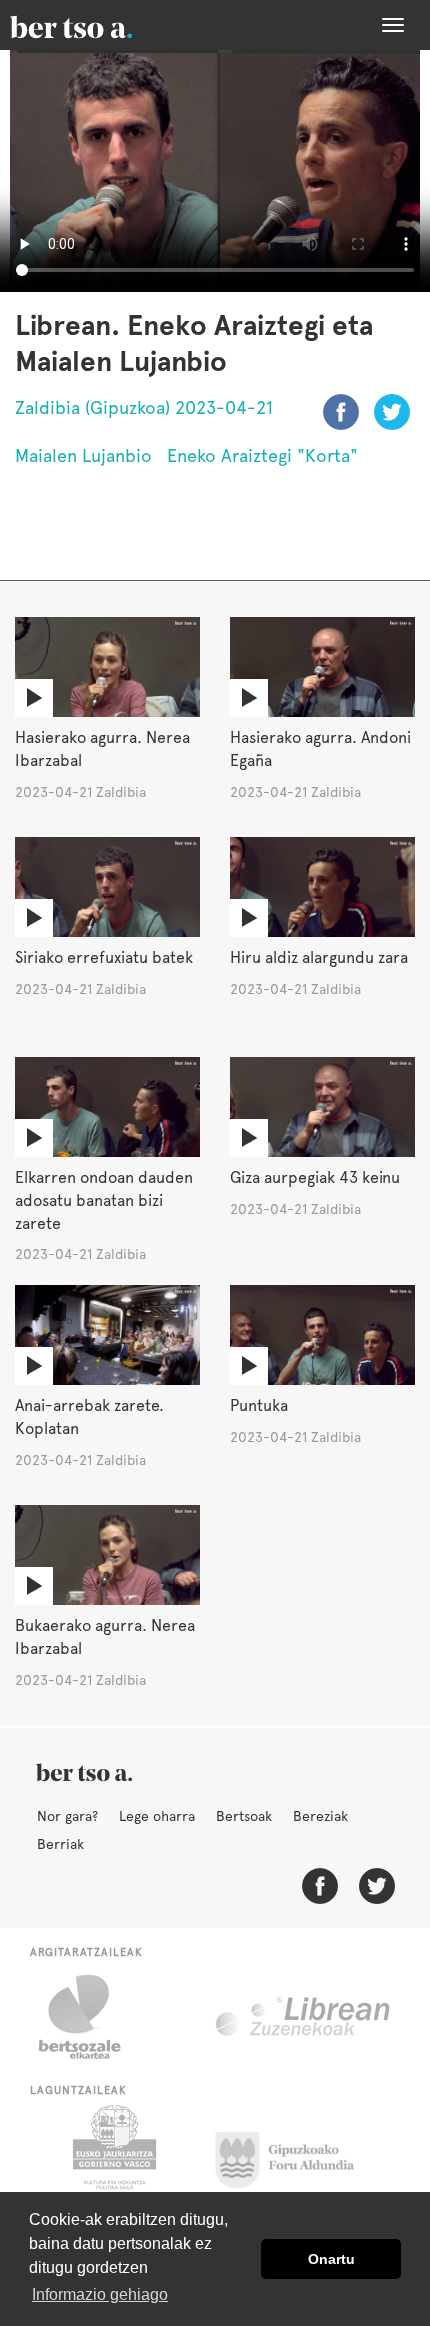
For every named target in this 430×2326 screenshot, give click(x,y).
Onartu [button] (331, 2259)
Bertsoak (244, 1816)
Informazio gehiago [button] (100, 2294)
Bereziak (320, 1816)
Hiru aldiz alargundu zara (319, 957)
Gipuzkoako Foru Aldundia (296, 2155)
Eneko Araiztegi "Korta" (262, 455)
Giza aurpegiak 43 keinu (315, 1177)
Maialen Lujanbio (83, 455)
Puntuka (259, 1405)
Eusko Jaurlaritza (112, 2155)
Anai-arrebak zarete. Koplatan (89, 1417)
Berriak (60, 1844)
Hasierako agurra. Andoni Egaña (320, 749)
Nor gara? (67, 1816)
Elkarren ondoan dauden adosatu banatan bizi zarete (104, 1200)
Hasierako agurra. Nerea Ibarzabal (102, 749)
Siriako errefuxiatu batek (104, 957)
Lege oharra (157, 1816)
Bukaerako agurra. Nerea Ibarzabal (105, 1637)
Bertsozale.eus (92, 2017)
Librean (304, 2017)
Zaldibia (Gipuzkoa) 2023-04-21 (144, 407)
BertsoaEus (100, 25)
